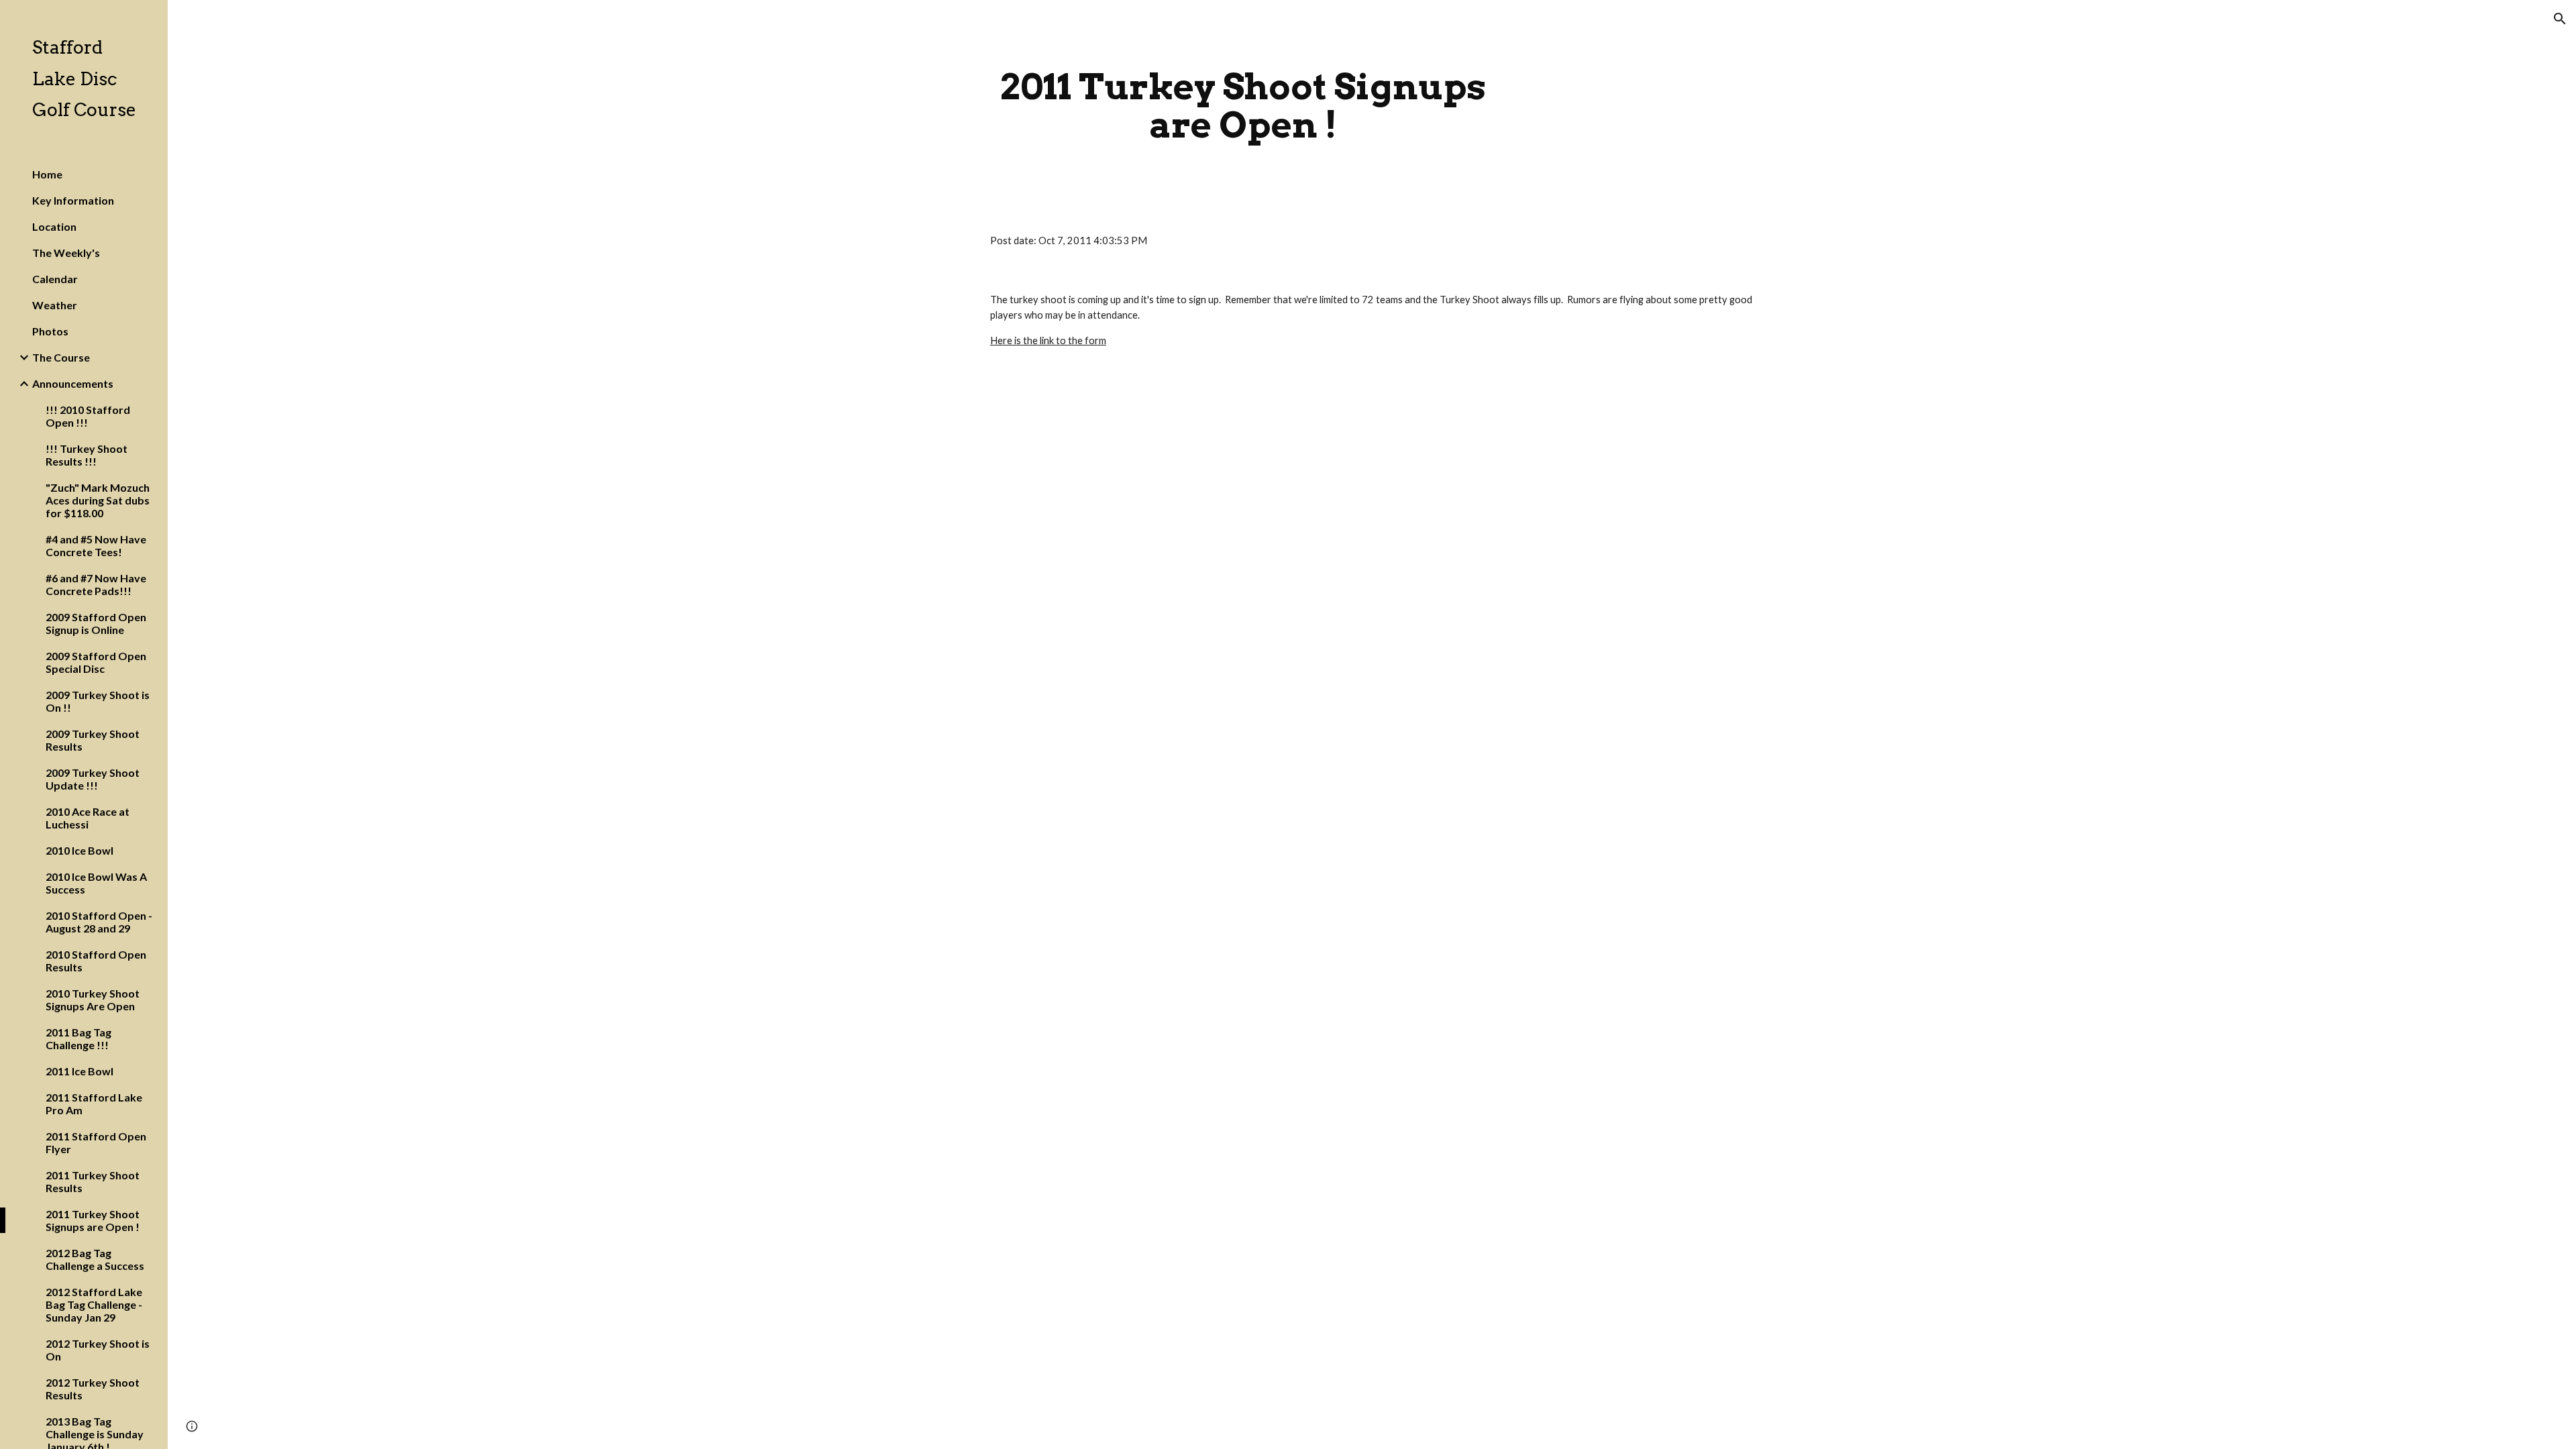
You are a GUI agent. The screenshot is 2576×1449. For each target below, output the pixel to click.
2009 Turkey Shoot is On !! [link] (98, 701)
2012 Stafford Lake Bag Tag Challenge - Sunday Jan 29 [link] (94, 1304)
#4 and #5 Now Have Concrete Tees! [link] (96, 545)
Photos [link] (50, 331)
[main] (1243, 106)
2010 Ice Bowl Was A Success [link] (96, 883)
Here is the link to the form (1048, 340)
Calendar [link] (55, 279)
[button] (2560, 19)
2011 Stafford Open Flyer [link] (96, 1142)
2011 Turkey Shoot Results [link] (93, 1181)
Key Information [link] (73, 200)
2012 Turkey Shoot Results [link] (93, 1389)
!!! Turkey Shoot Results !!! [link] (87, 455)
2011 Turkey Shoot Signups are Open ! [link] (93, 1220)
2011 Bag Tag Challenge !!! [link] (78, 1038)
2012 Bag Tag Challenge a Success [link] (95, 1259)
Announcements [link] (73, 383)
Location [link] (54, 226)
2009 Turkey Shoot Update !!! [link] (93, 779)
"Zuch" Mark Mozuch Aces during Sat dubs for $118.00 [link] (98, 500)
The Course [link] (61, 357)
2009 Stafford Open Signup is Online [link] (96, 623)
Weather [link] (55, 305)
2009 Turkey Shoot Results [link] (93, 740)
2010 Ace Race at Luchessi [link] (88, 818)
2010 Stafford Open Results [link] (96, 961)
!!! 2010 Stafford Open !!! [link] (88, 416)
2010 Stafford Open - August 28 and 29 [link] (99, 922)
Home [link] (47, 174)
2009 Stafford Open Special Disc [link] (96, 662)
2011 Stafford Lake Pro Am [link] (94, 1104)
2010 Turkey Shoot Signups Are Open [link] (93, 1000)
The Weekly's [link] (66, 253)
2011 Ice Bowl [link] (79, 1071)
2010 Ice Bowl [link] (79, 850)
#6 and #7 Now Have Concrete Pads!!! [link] (96, 584)
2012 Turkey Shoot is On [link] (98, 1350)
